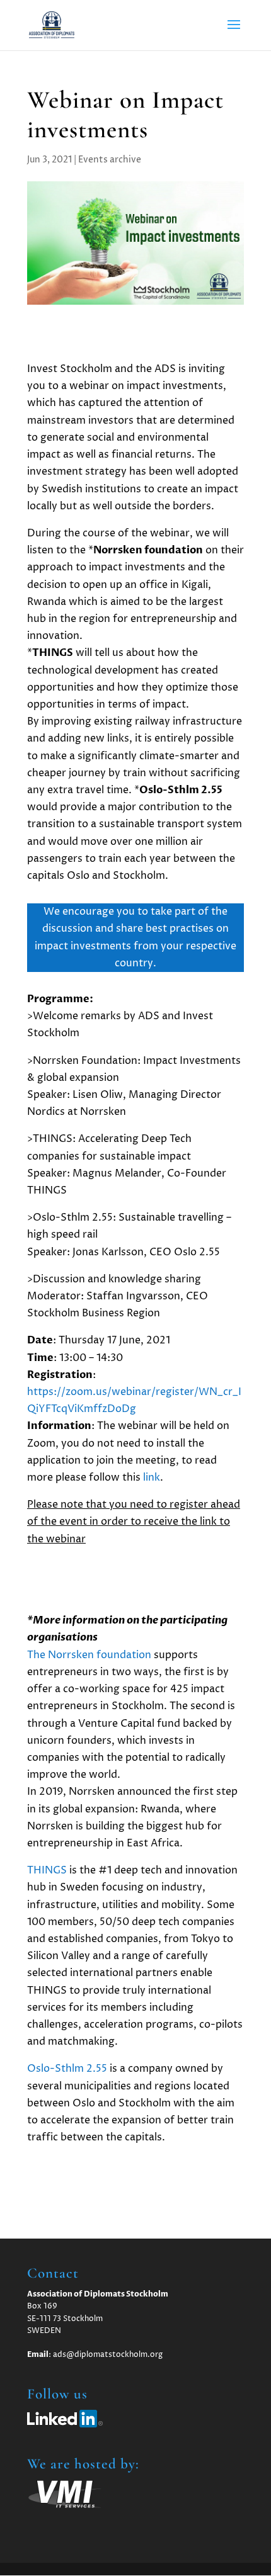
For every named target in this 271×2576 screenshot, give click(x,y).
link (152, 1477)
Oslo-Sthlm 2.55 (67, 2069)
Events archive (110, 160)
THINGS (47, 1870)
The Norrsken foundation (89, 1655)
